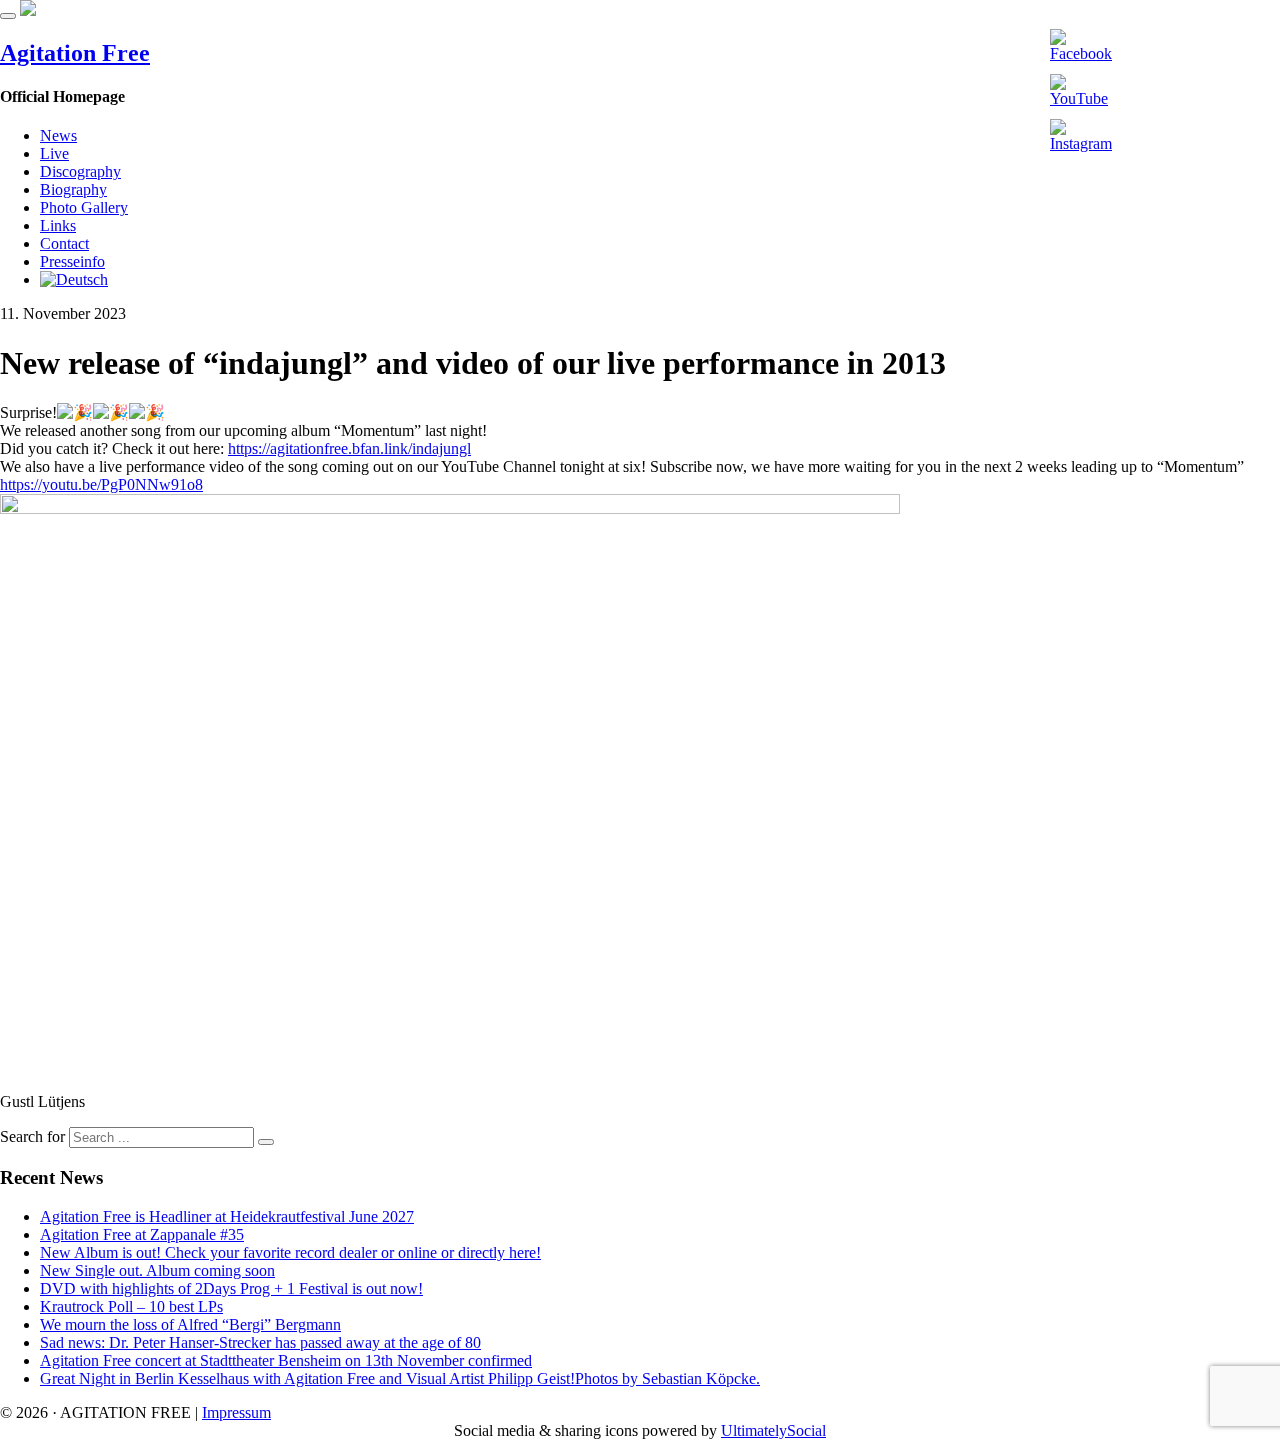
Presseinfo (72, 261)
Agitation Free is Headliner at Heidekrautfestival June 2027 (227, 1216)
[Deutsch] (74, 279)
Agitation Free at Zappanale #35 (142, 1234)
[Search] (266, 1142)
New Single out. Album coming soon (157, 1270)
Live (54, 153)
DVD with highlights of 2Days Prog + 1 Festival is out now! (231, 1288)
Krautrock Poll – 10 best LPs (131, 1306)
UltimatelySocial (773, 1430)
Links (58, 225)
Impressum (236, 1412)
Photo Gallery (84, 207)
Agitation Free (75, 53)
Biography (73, 189)
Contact (64, 243)
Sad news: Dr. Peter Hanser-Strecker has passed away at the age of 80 (260, 1342)
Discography (80, 171)
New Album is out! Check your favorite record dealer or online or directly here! (290, 1252)
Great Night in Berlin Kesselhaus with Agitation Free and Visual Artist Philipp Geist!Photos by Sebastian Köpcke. (400, 1378)
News (58, 135)
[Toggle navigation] (8, 16)
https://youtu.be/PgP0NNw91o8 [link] (101, 484)
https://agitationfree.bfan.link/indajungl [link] (349, 448)
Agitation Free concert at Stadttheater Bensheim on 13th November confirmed (286, 1360)
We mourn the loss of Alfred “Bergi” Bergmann (190, 1324)
